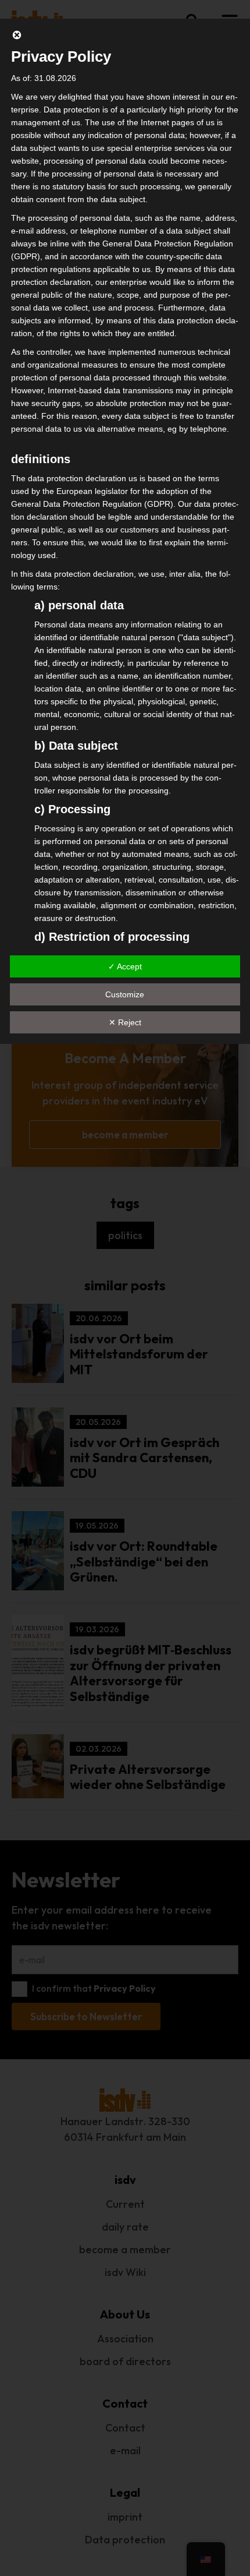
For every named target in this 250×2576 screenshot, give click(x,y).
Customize (125, 994)
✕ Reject (125, 1022)
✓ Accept (125, 966)
